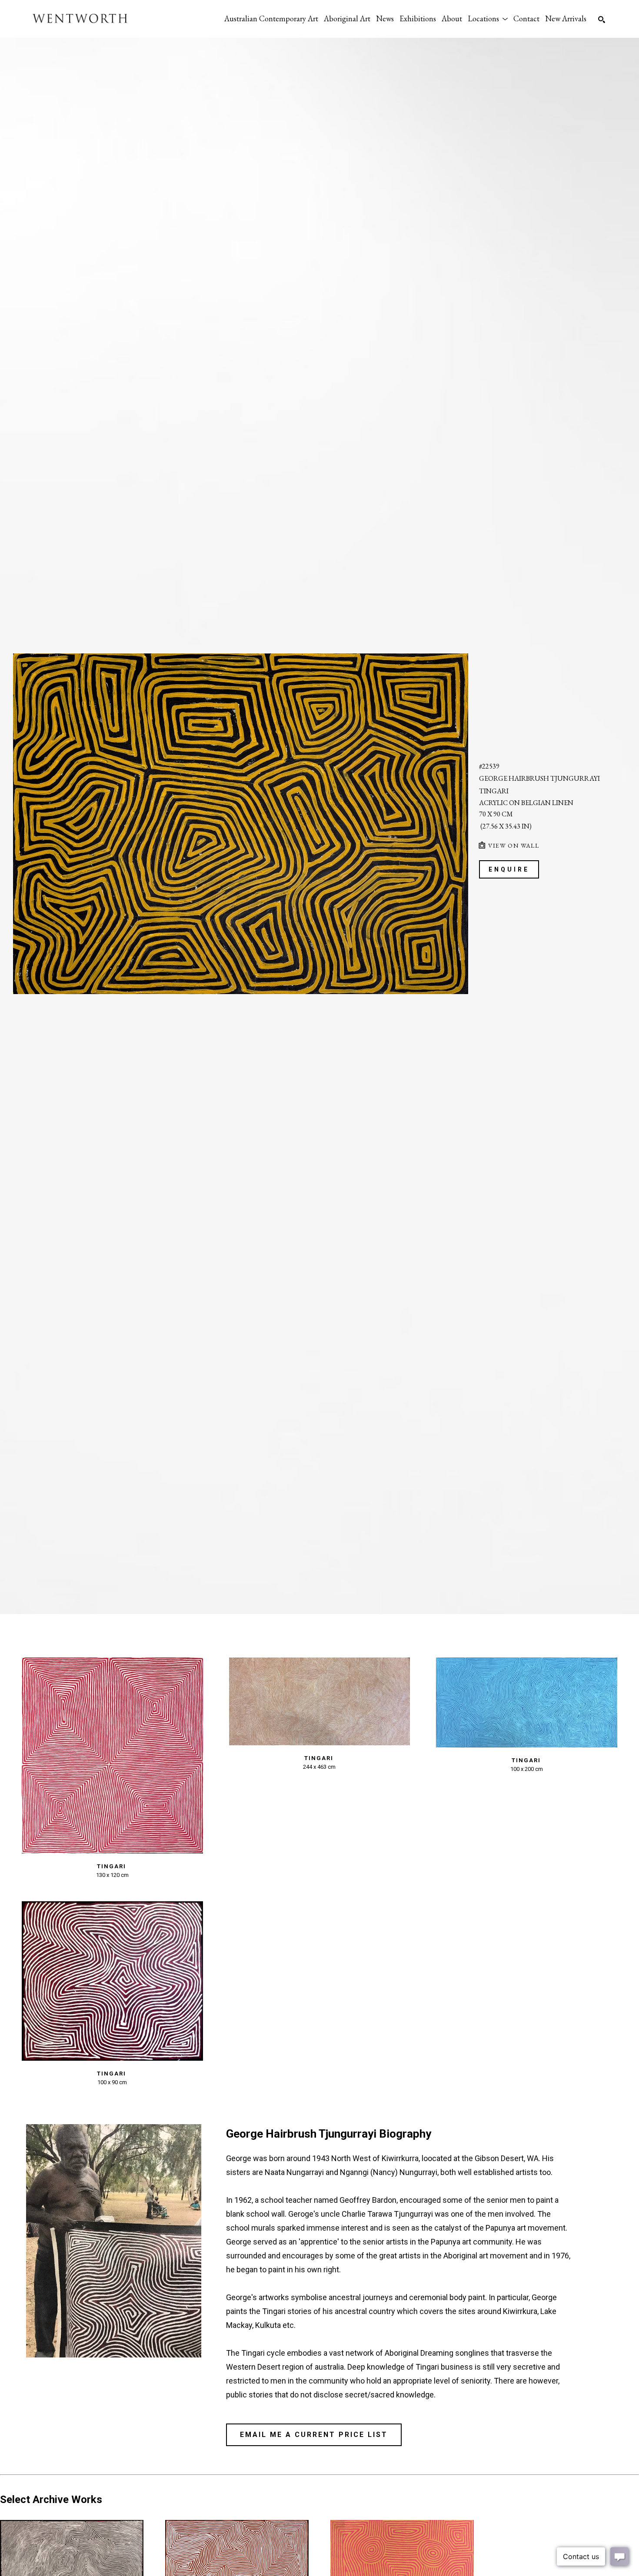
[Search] (602, 20)
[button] (488, 18)
